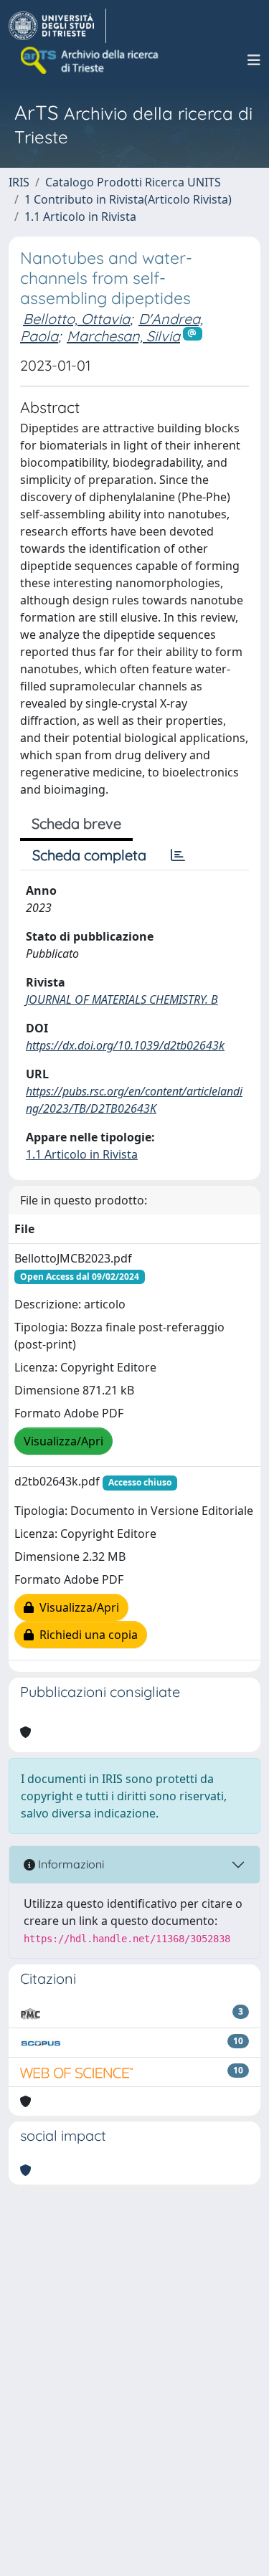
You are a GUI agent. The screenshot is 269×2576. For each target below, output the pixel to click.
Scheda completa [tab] (89, 855)
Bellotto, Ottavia (76, 319)
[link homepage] (57, 26)
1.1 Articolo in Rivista (80, 217)
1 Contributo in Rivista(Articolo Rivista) (128, 199)
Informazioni (70, 1864)
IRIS (19, 182)
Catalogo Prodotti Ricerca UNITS (133, 182)
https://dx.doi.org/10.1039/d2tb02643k (125, 1045)
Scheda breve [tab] (76, 823)
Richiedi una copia (86, 1635)
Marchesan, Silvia (123, 336)
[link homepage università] (90, 60)
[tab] (178, 855)
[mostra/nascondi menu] (254, 60)
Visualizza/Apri (63, 1441)
